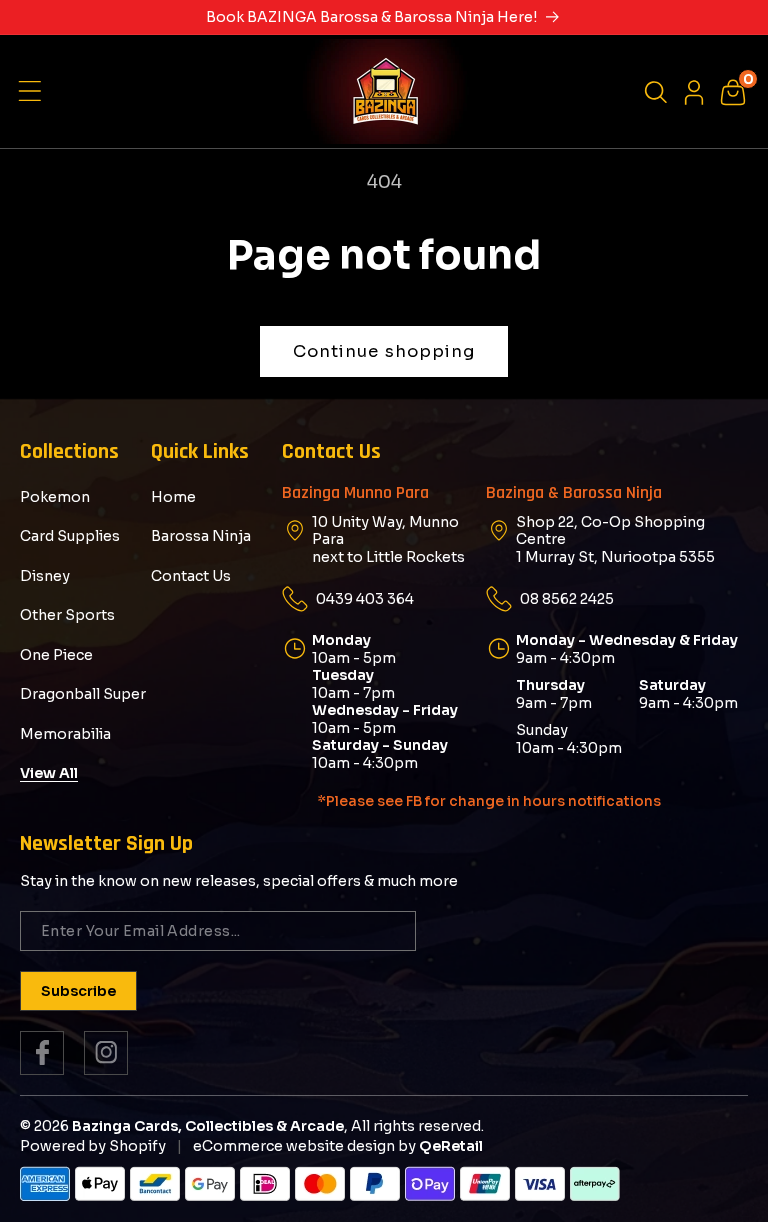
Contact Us (191, 576)
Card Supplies (70, 536)
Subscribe (78, 991)
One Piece (56, 655)
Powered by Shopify (93, 1146)
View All (49, 773)
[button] (35, 92)
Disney (45, 576)
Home (173, 497)
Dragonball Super (83, 694)
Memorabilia (65, 734)
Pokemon (55, 497)
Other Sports (67, 615)
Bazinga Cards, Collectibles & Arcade (208, 1126)
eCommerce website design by (304, 1146)
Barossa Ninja (201, 536)
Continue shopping (384, 351)
